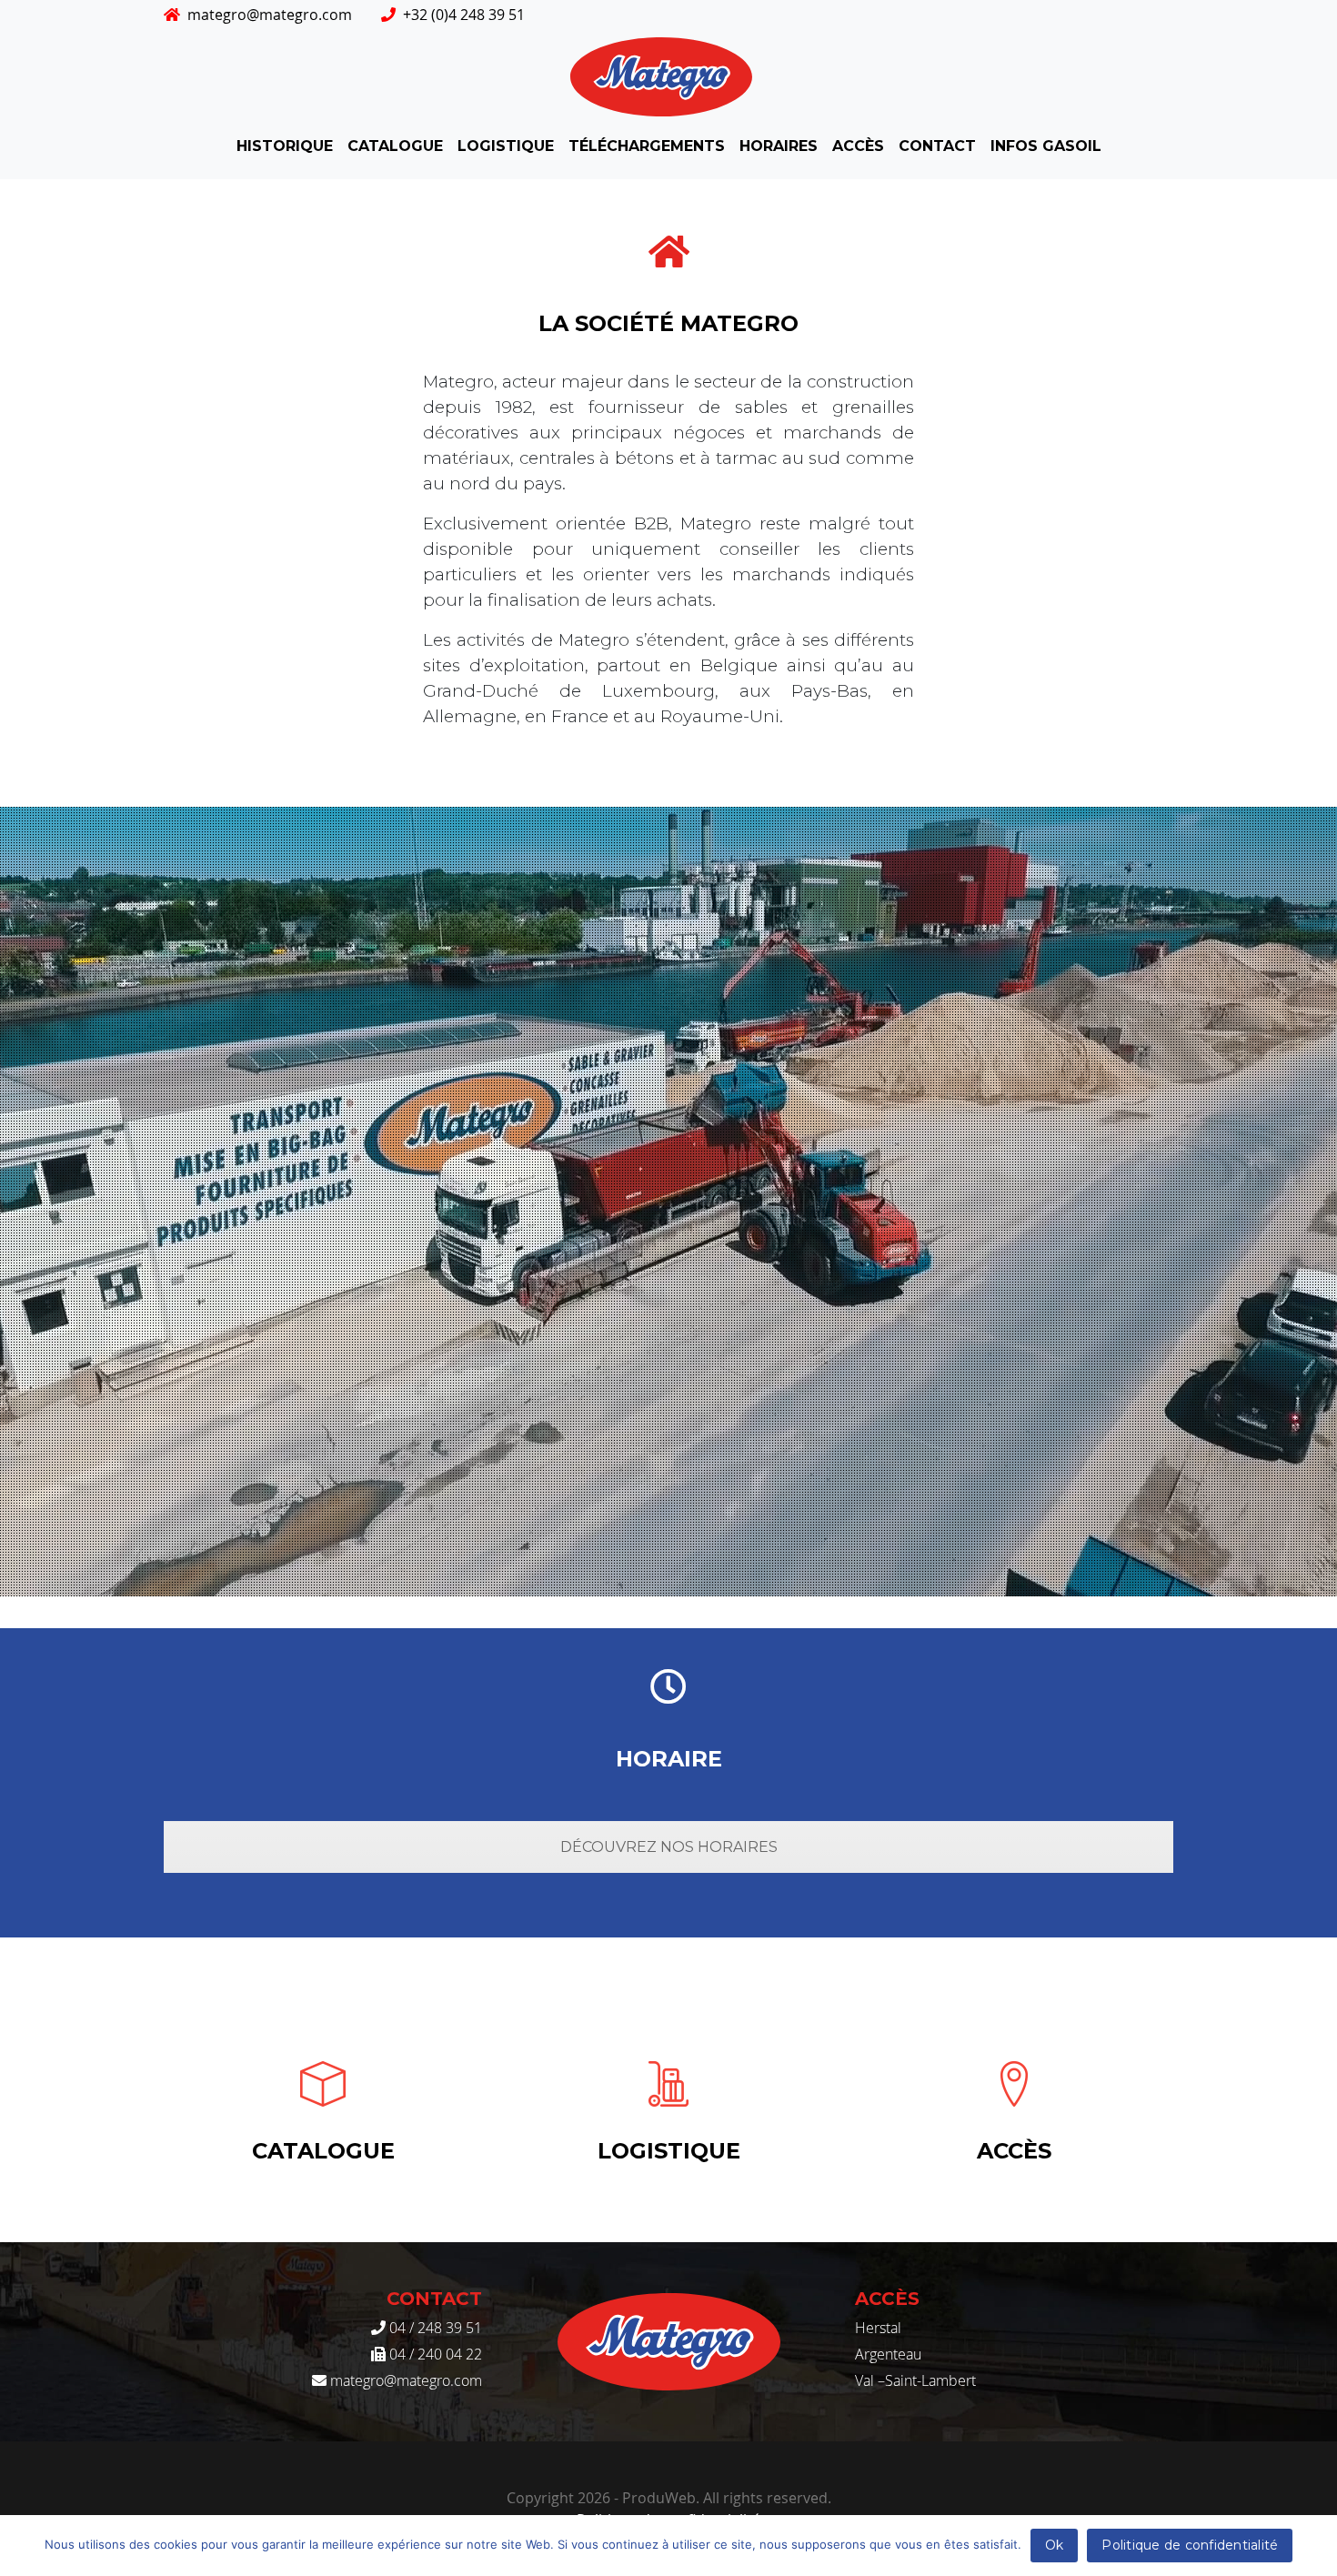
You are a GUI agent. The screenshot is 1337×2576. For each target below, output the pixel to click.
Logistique (506, 146)
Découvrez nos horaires (669, 1847)
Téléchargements (647, 146)
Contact (937, 146)
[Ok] (1314, 2546)
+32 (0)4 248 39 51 (464, 15)
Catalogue (395, 146)
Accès (858, 146)
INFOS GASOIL (1046, 146)
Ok (1055, 2545)
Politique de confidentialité (1190, 2545)
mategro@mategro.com (270, 15)
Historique (285, 146)
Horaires (779, 146)
